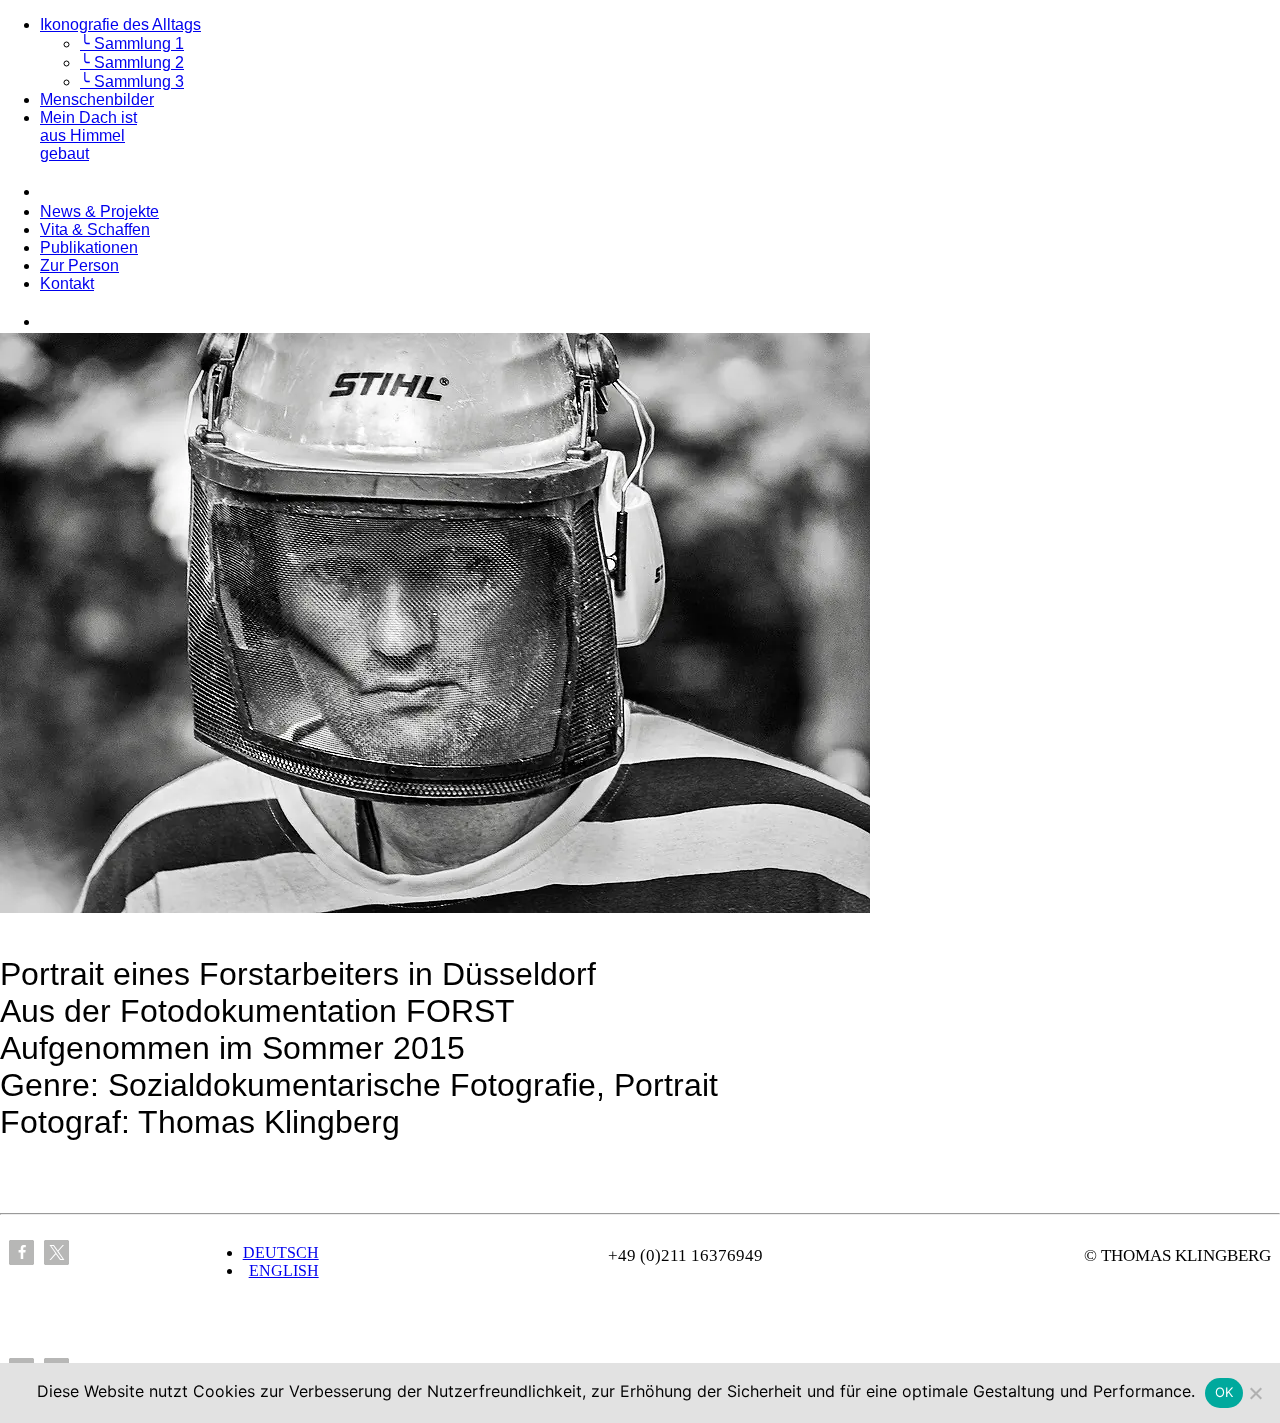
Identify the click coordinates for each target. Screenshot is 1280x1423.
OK (1224, 1392)
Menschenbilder (97, 99)
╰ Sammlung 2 (132, 62)
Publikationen (89, 247)
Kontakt (67, 283)
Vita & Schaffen (95, 229)
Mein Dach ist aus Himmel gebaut (88, 135)
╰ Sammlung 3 (132, 81)
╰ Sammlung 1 (132, 43)
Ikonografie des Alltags (120, 24)
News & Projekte (99, 211)
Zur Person (79, 265)
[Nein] (1255, 1393)
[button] (21, 1252)
